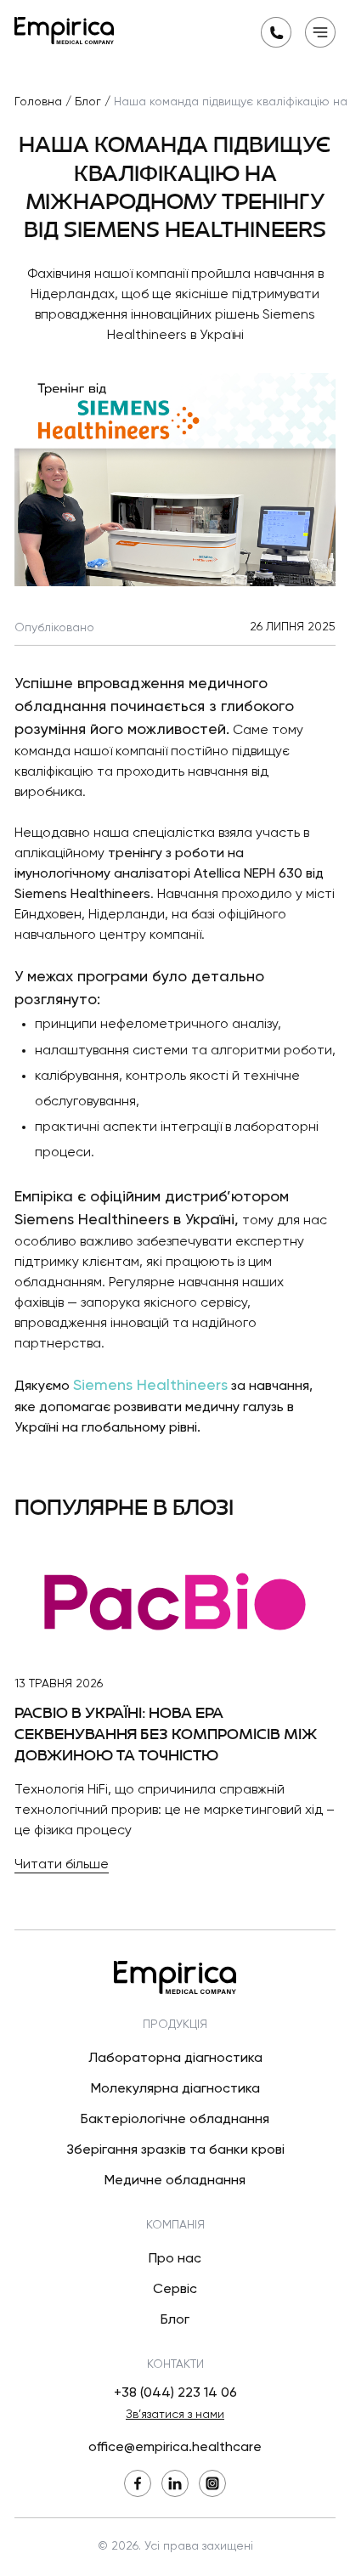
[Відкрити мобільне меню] (320, 32)
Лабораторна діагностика (175, 2059)
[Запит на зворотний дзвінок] (276, 32)
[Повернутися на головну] (64, 31)
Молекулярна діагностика (175, 2089)
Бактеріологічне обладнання (175, 2120)
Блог (175, 2320)
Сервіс (175, 2290)
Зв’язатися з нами (175, 2415)
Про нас (175, 2259)
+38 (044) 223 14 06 (175, 2393)
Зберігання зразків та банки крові (175, 2150)
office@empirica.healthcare (175, 2448)
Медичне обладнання (175, 2181)
